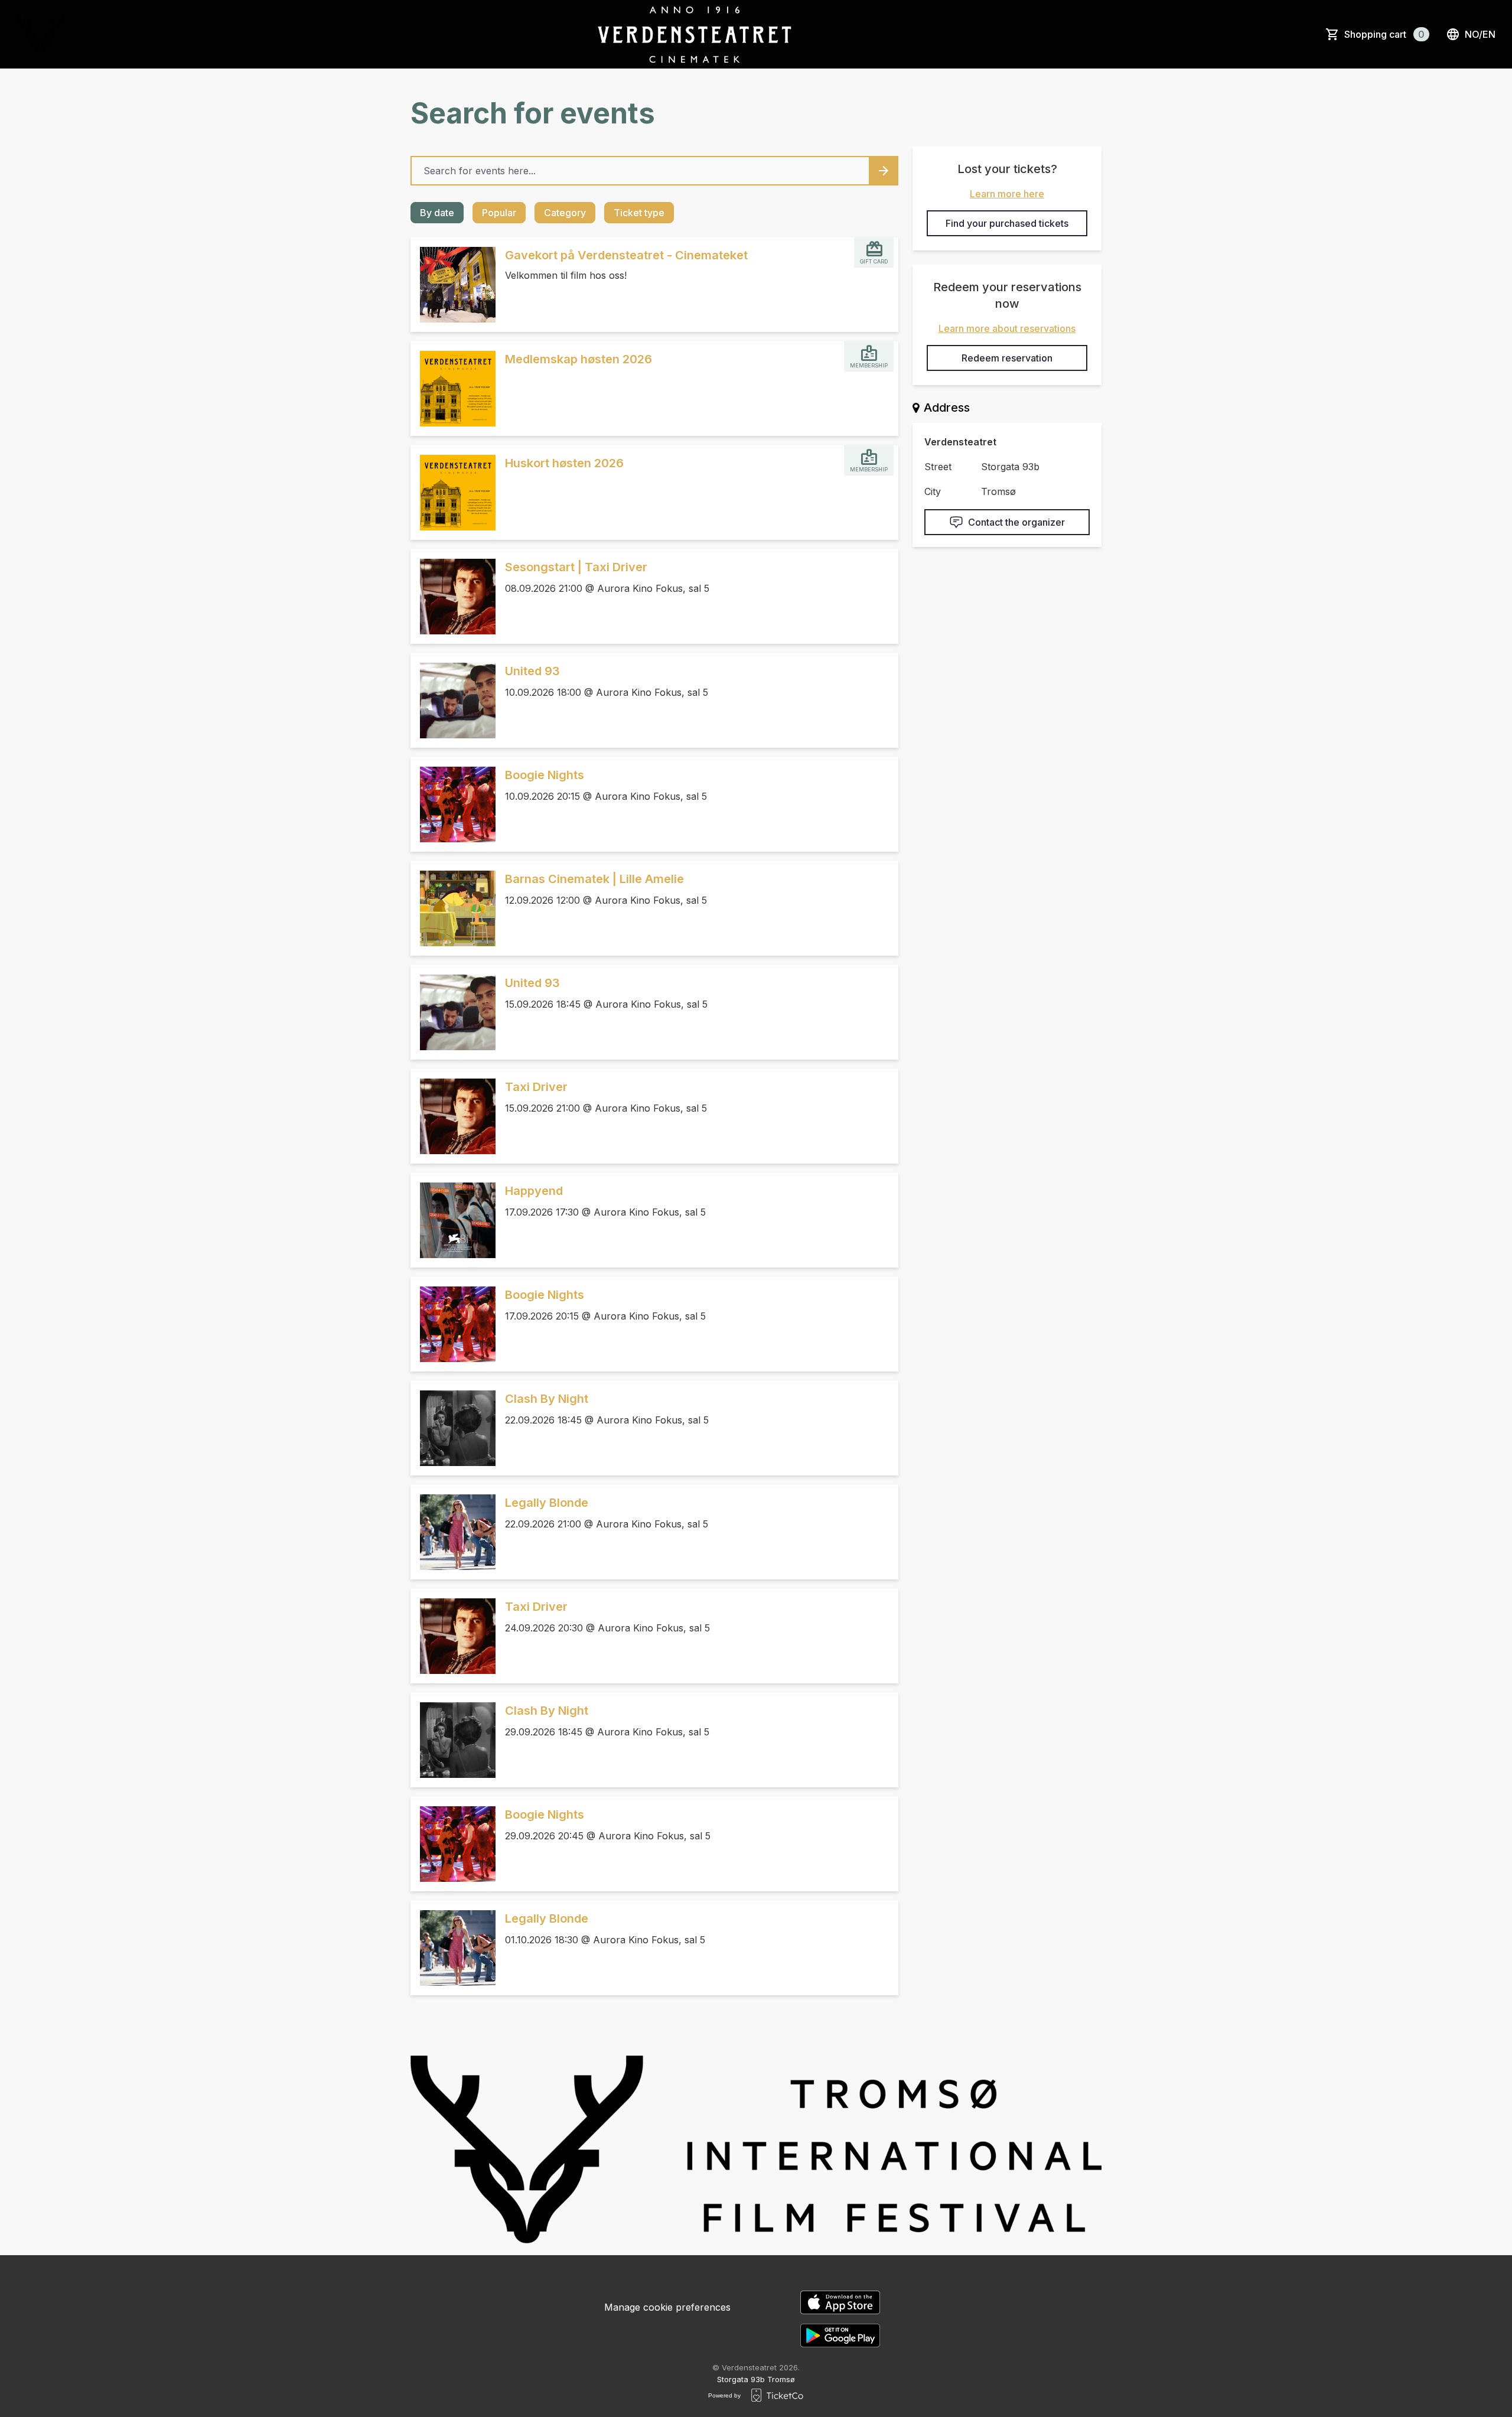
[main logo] (40, 34)
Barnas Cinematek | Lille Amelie (594, 879)
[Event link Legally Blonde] (453, 1532)
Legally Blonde (547, 1503)
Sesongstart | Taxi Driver (576, 567)
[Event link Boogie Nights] (453, 804)
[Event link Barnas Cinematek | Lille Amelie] (453, 908)
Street (938, 467)
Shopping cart (1384, 34)
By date (437, 213)
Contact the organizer (1016, 522)
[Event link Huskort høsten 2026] (453, 493)
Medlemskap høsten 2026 (579, 359)
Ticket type (639, 213)
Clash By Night (547, 1399)
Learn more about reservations (1007, 328)
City (933, 491)
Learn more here (1007, 194)
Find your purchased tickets (1007, 223)
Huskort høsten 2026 (564, 463)
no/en (1480, 34)
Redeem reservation (1007, 358)
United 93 (532, 671)
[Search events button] (884, 171)
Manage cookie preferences (667, 2307)
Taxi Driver (536, 1087)
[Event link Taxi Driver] (453, 1116)
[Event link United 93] (453, 701)
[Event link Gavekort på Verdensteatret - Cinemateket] (453, 285)
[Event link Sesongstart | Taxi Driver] (453, 597)
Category (565, 213)
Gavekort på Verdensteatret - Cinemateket (626, 255)
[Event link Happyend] (453, 1220)
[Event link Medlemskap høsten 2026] (453, 389)
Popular (499, 213)
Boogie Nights (545, 775)
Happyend (534, 1191)
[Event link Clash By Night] (453, 1428)
